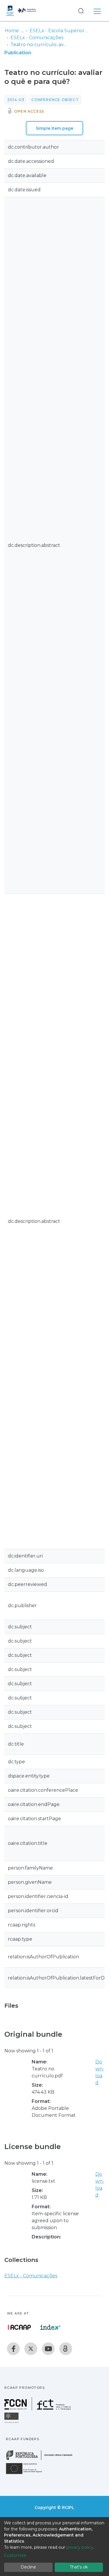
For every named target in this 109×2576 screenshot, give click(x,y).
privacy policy (80, 2547)
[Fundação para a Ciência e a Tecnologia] (38, 2409)
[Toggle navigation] (97, 10)
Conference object (55, 100)
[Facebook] (13, 2349)
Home (12, 31)
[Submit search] (81, 11)
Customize (15, 2555)
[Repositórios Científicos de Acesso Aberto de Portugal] (19, 2327)
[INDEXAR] (50, 2327)
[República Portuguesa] (42, 2459)
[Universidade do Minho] (12, 2423)
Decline (28, 2567)
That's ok (79, 2567)
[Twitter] (31, 2349)
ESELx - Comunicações (37, 38)
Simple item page (54, 128)
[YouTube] (48, 2349)
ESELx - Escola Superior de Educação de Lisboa (59, 31)
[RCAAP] (66, 2349)
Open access (29, 111)
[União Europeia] (27, 2474)
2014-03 (16, 100)
